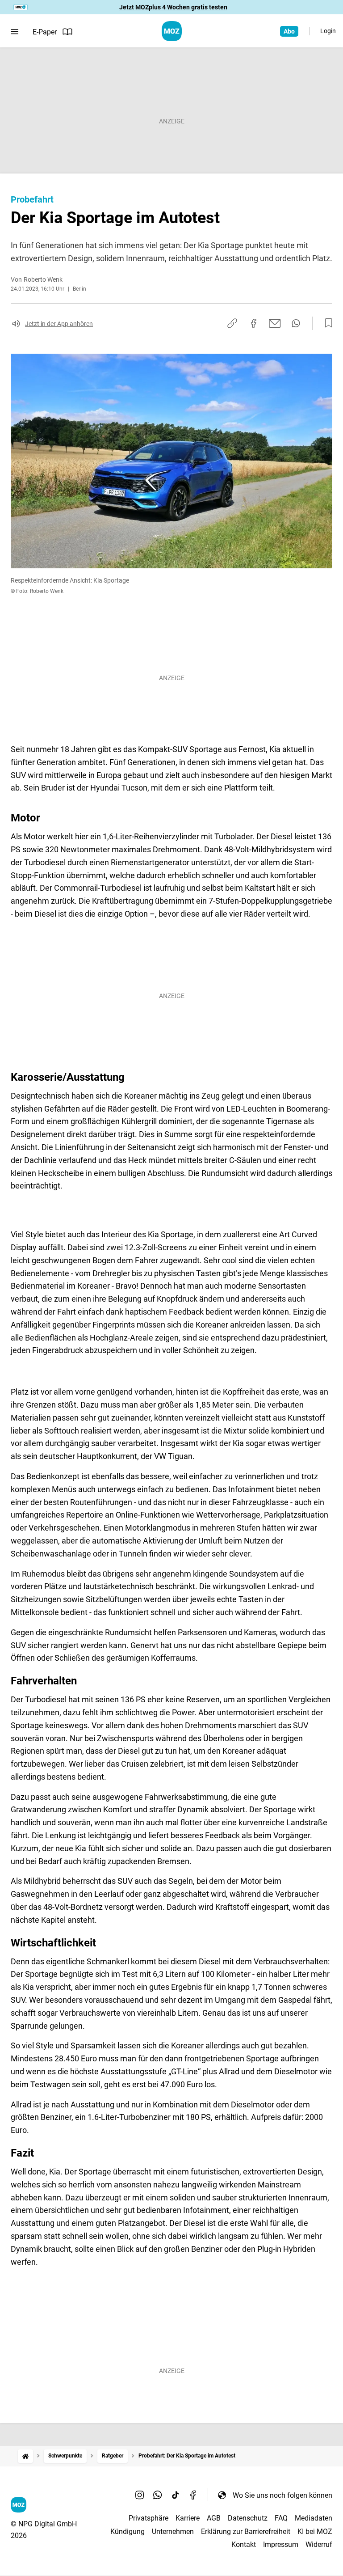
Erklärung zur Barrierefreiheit (246, 2532)
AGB (214, 2518)
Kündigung (128, 2532)
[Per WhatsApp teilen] (296, 323)
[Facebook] (193, 2495)
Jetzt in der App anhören (59, 324)
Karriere (188, 2518)
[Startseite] (25, 2456)
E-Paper (45, 32)
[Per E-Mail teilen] (275, 323)
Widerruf (319, 2544)
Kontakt (244, 2544)
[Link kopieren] (232, 323)
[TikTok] (176, 2495)
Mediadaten (314, 2518)
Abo (289, 31)
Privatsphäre (148, 2518)
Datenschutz (248, 2518)
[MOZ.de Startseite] (172, 31)
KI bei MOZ (315, 2532)
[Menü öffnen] (15, 32)
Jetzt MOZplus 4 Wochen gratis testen (173, 7)
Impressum (281, 2544)
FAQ (281, 2518)
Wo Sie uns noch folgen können (282, 2495)
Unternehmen (173, 2532)
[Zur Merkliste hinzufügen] (326, 323)
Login (328, 31)
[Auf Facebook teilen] (254, 323)
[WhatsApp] (158, 2495)
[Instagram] (140, 2495)
